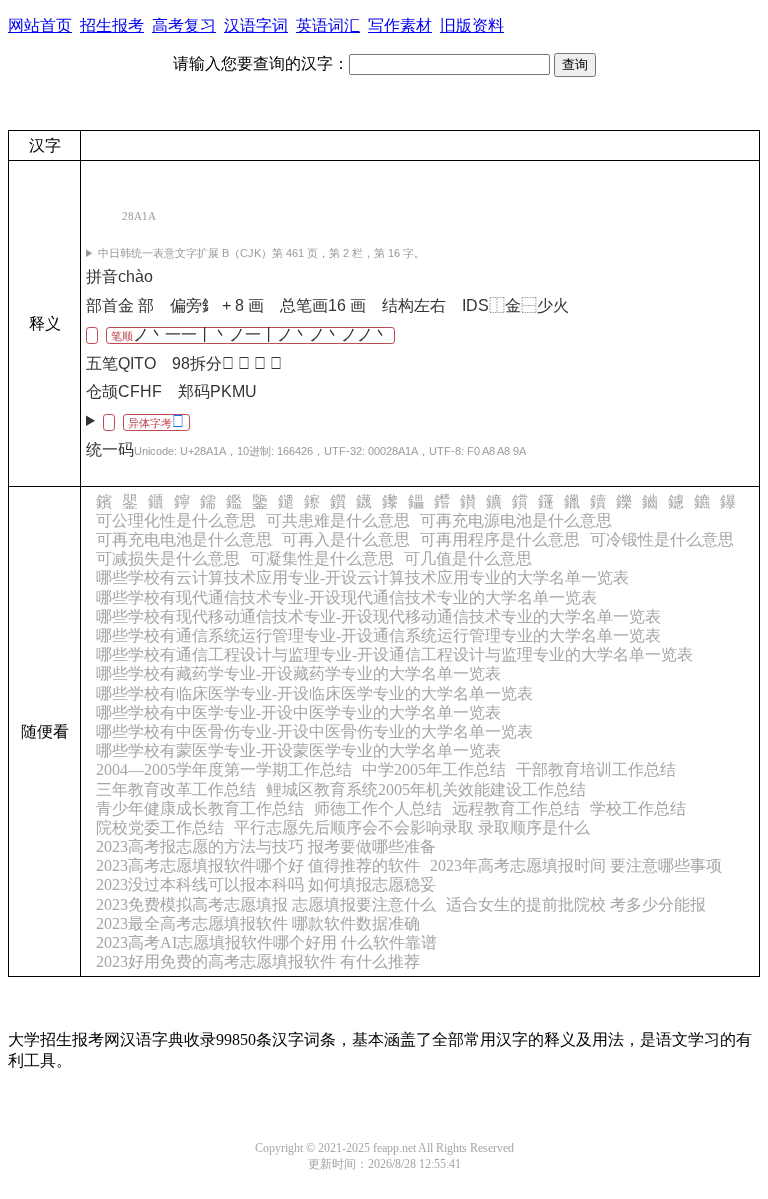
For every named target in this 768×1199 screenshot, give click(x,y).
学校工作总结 (638, 808)
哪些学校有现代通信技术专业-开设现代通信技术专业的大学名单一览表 (346, 597)
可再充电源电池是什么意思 (516, 520)
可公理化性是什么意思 (176, 520)
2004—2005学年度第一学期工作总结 (224, 769)
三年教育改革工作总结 (176, 789)
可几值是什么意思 (468, 558)
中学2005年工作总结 (434, 769)
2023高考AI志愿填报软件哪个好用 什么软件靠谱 (266, 942)
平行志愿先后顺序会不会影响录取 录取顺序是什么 (412, 827)
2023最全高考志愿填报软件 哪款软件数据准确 (258, 923)
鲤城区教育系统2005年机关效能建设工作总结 (426, 789)
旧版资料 (472, 25)
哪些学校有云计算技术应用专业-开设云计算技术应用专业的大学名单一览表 (362, 577)
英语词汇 (328, 25)
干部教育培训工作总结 (596, 769)
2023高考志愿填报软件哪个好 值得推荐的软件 (258, 865)
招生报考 (112, 25)
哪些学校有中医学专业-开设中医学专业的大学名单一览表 (298, 712)
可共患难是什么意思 (338, 520)
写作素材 (400, 25)
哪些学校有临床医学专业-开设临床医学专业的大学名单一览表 (314, 693)
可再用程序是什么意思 (500, 539)
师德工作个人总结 (378, 808)
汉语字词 (256, 25)
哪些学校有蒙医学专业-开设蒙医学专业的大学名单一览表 (298, 750)
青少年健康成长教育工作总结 (200, 808)
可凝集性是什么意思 (322, 558)
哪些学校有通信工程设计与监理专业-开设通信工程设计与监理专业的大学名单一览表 (394, 654)
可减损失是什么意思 (168, 558)
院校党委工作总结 (160, 827)
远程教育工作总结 (516, 808)
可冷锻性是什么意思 (662, 539)
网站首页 (40, 25)
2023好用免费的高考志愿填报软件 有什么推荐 (258, 961)
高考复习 (184, 25)
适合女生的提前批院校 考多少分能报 (576, 904)
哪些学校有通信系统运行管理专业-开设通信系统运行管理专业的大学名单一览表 (378, 635)
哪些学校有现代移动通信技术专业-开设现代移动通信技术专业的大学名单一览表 (378, 616)
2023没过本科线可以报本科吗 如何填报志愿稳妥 (266, 884)
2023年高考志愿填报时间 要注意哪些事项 (576, 865)
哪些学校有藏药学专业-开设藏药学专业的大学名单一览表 (298, 673)
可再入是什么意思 (346, 539)
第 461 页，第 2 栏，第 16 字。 (261, 253)
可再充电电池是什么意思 (184, 539)
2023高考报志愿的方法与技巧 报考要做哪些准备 (266, 846)
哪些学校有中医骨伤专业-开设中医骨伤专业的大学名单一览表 (314, 731)
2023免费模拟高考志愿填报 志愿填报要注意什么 (266, 904)
